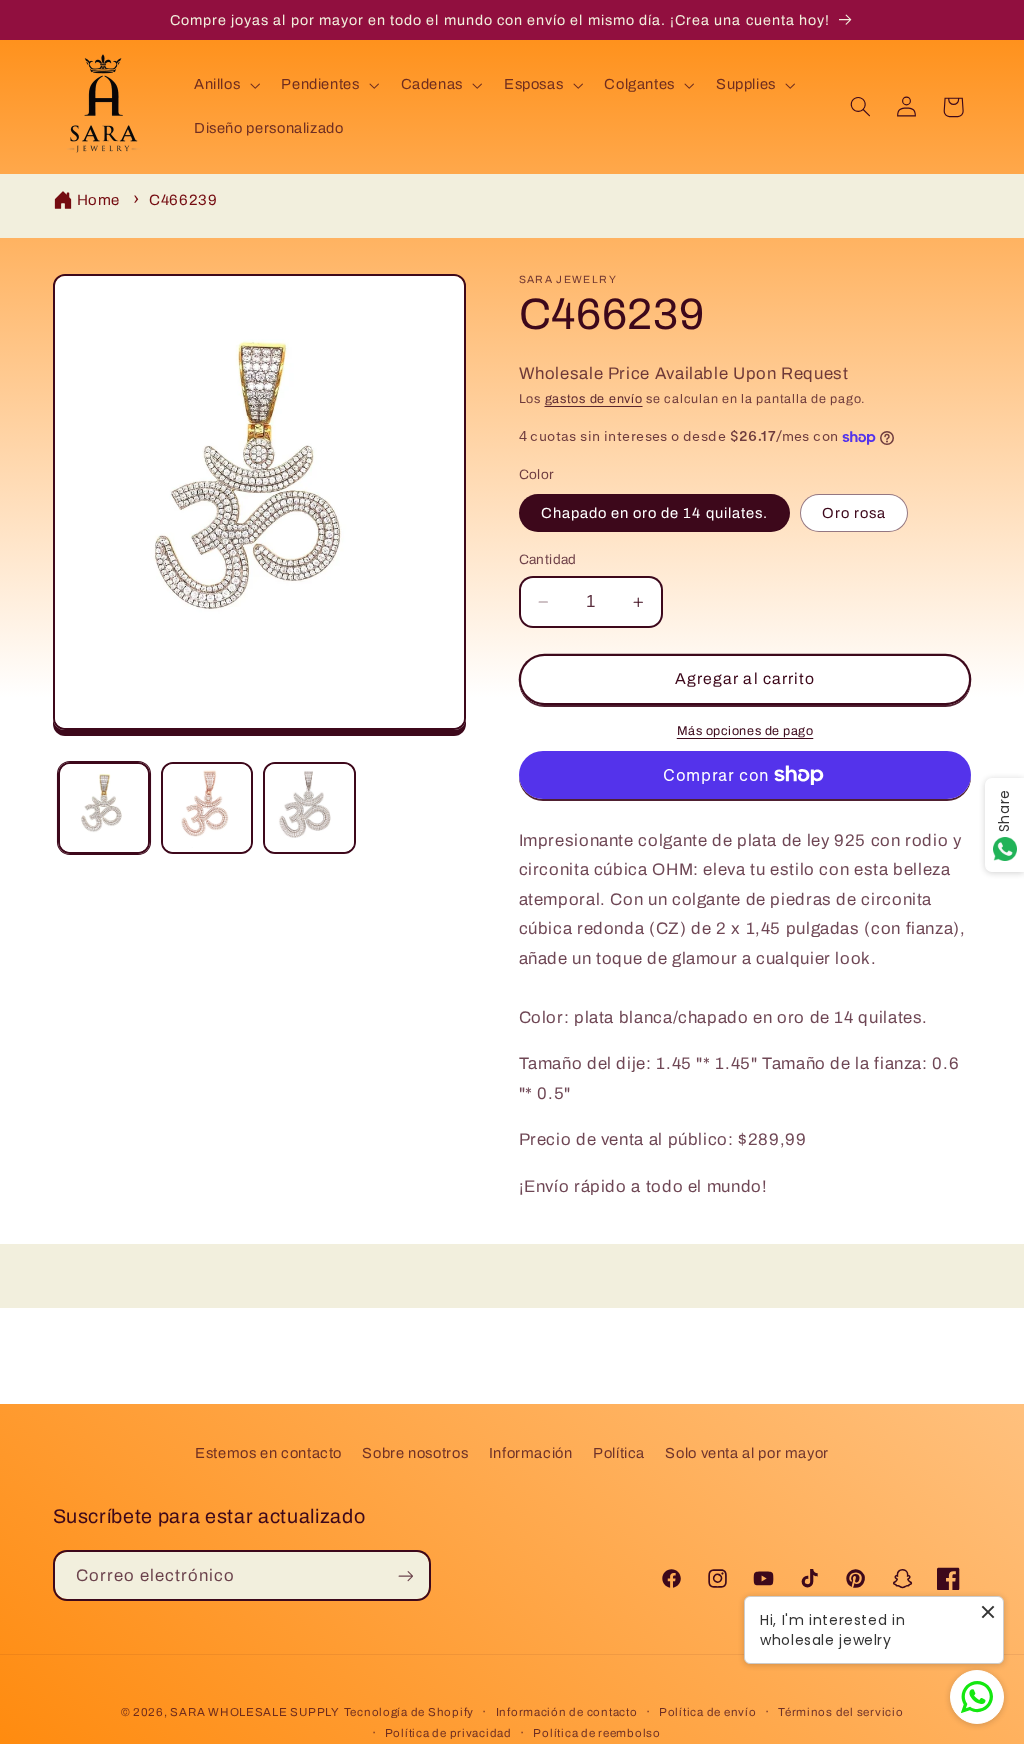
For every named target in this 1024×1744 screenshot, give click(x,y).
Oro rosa (854, 513)
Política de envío (708, 1712)
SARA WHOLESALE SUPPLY (254, 1712)
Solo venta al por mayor (747, 1453)
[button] (224, 85)
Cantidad (548, 559)
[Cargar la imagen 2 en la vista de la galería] (207, 808)
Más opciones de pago (745, 731)
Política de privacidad (448, 1733)
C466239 (183, 200)
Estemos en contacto (268, 1453)
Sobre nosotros (415, 1453)
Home (99, 200)
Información (531, 1453)
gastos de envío (594, 399)
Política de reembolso (596, 1733)
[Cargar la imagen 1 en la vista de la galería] (104, 808)
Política (619, 1453)
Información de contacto (567, 1712)
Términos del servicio (840, 1712)
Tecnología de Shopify (409, 1712)
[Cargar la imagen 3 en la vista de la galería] (309, 808)
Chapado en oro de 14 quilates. (655, 513)
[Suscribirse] (405, 1575)
